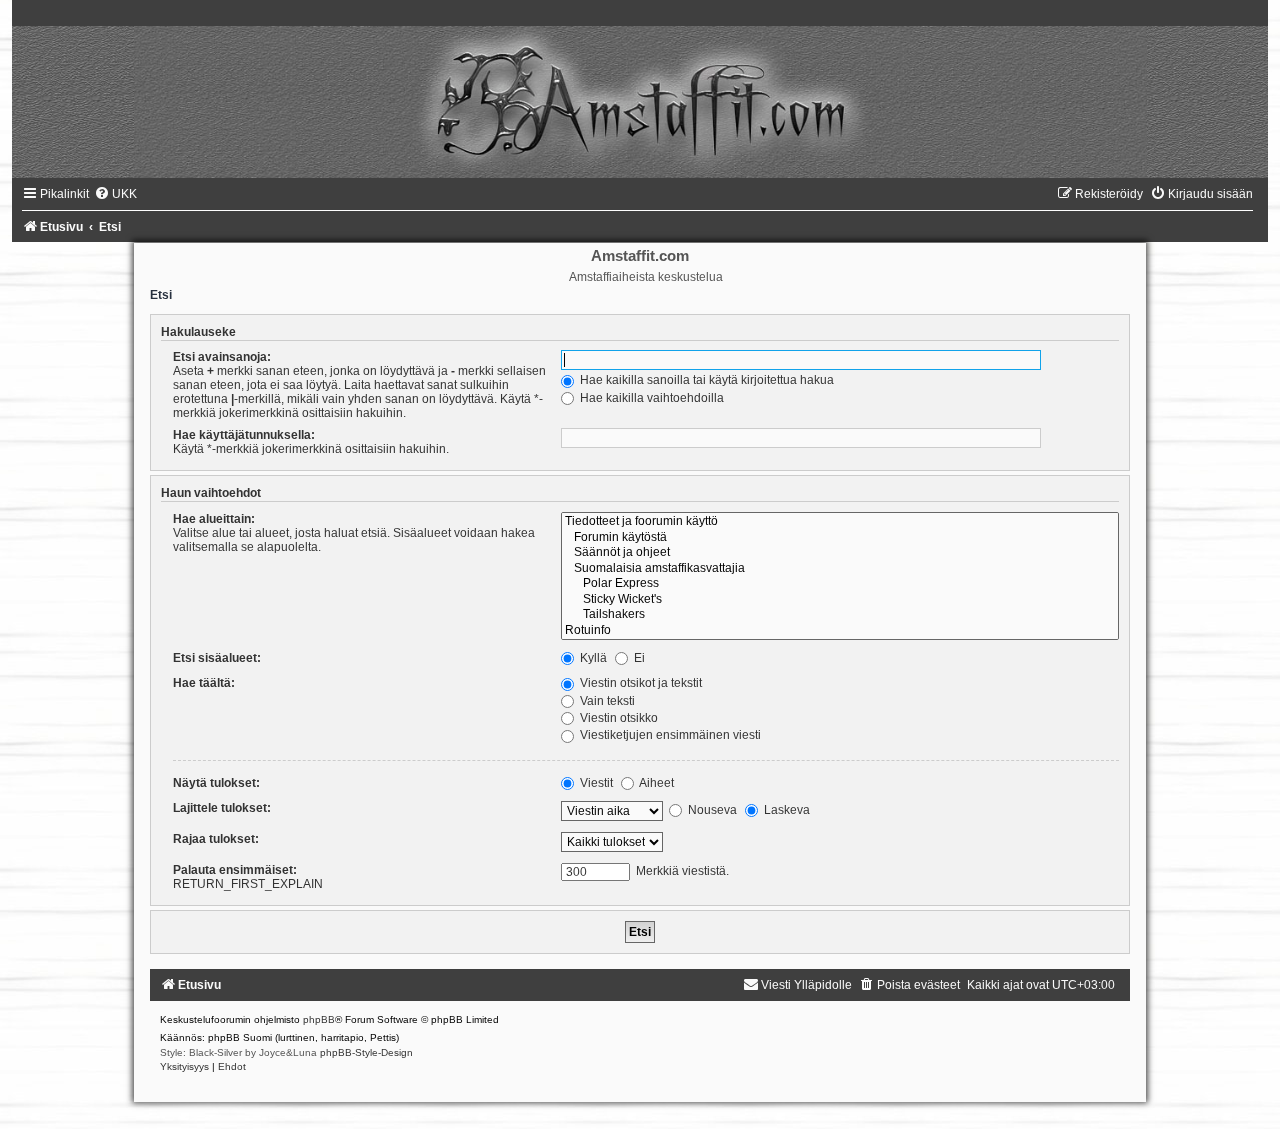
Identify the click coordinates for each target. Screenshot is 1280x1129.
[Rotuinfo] (840, 631)
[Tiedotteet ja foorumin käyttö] (840, 522)
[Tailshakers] (840, 615)
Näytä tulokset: (216, 783)
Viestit (595, 783)
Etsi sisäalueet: (217, 658)
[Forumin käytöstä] (840, 538)
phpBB (319, 1019)
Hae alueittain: (214, 519)
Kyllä (592, 658)
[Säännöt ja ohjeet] (840, 553)
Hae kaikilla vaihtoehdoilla (650, 398)
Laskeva (785, 810)
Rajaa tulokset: (216, 839)
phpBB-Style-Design (366, 1052)
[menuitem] (115, 194)
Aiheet (655, 783)
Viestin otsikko (617, 718)
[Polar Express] (840, 584)
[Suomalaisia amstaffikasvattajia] (840, 569)
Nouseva (711, 810)
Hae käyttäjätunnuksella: (244, 435)
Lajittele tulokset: (222, 808)
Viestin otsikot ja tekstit (639, 683)
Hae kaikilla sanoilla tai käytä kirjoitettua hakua (705, 380)
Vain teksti (606, 701)
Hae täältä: (204, 683)
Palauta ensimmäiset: (235, 870)
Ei (638, 658)
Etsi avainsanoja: (222, 357)
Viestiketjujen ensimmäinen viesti (669, 735)
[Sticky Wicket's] (840, 600)
